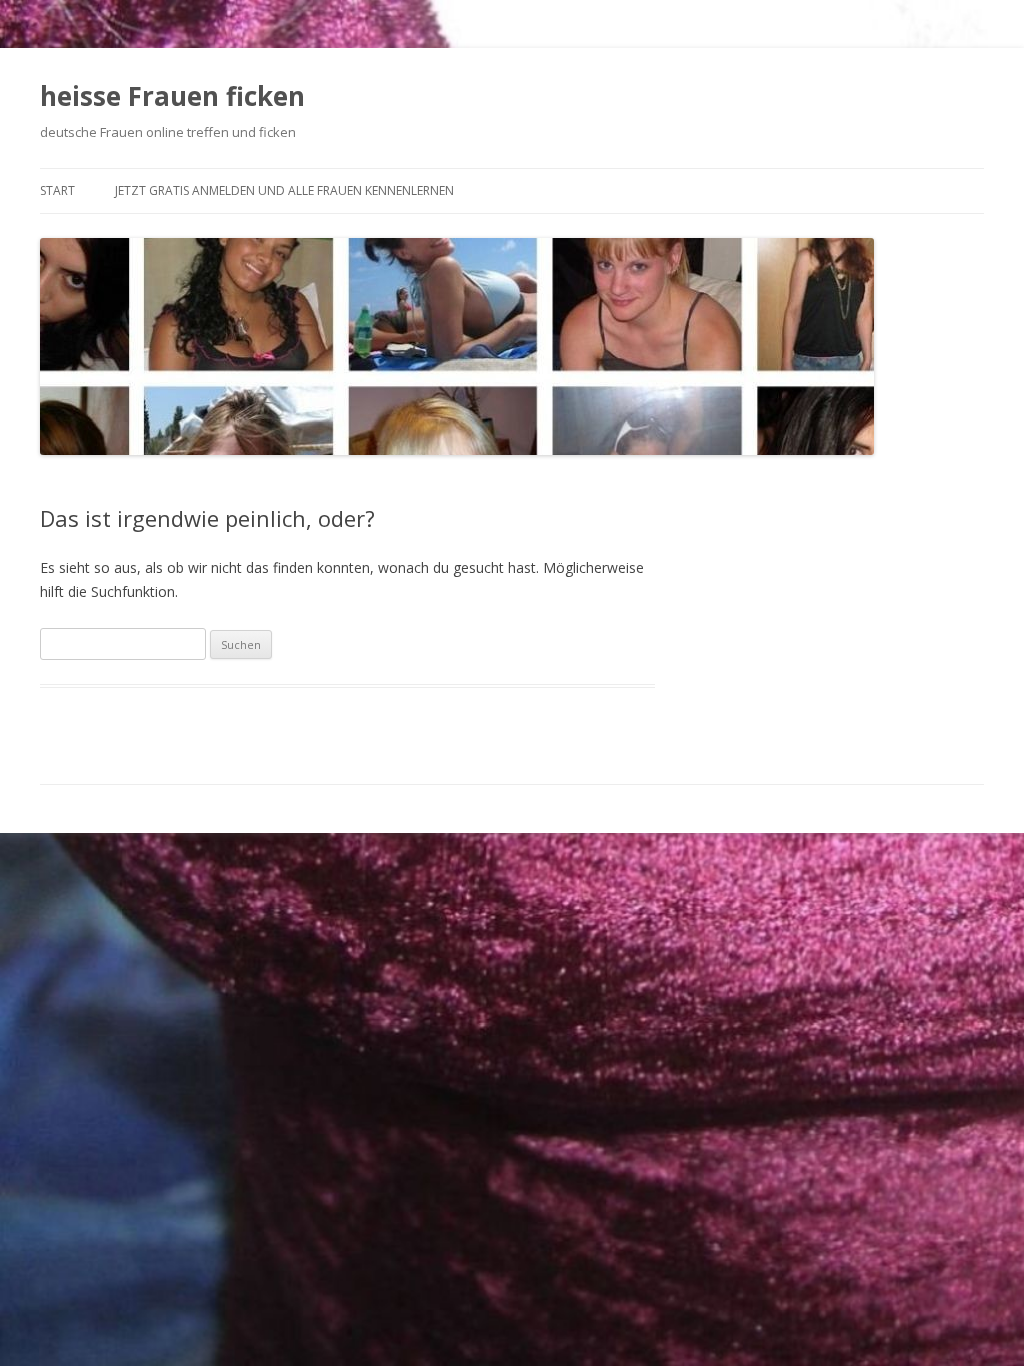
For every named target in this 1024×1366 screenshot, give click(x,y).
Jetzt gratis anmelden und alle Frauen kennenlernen (284, 190)
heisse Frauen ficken (172, 96)
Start (57, 190)
